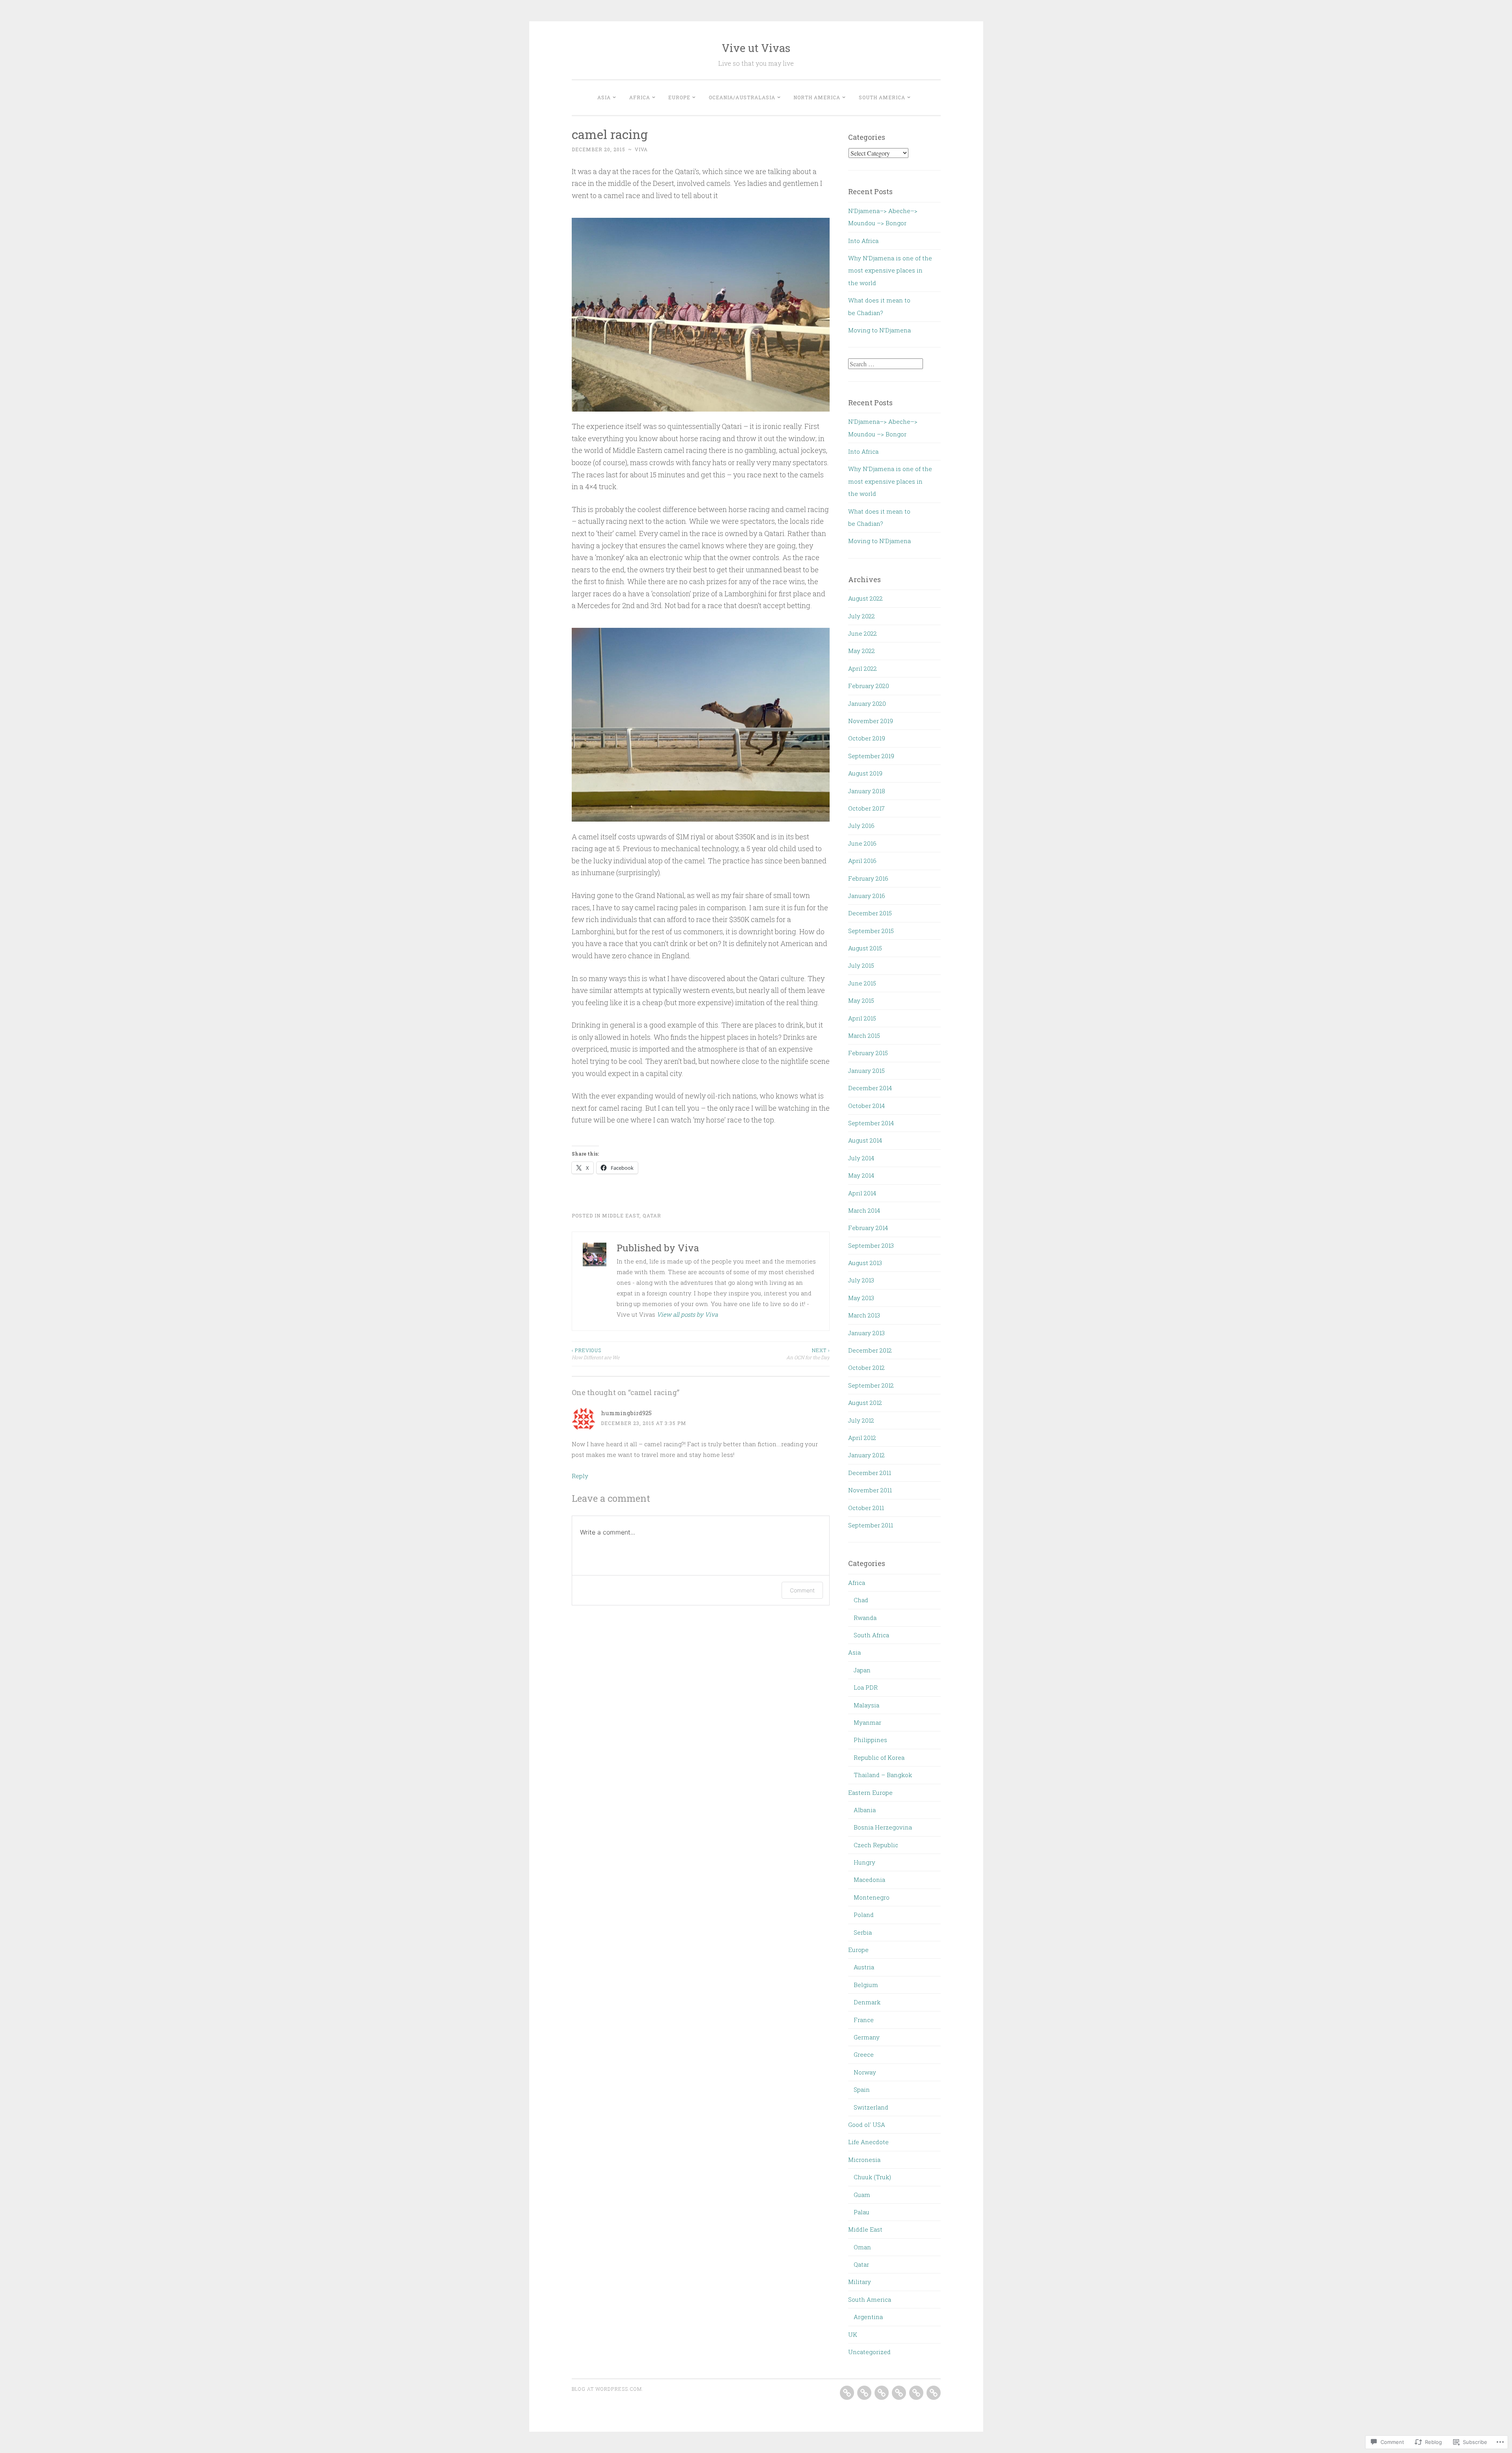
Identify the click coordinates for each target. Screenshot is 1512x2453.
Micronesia (864, 2160)
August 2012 (865, 1403)
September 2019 (871, 756)
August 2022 (865, 598)
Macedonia (869, 1880)
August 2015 (865, 948)
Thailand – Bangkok (883, 1775)
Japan (862, 1670)
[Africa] (864, 2393)
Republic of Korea (879, 1757)
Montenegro (872, 1897)
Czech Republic (876, 1845)
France (864, 2020)
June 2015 (862, 983)
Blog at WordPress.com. (608, 2389)
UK (853, 2334)
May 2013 (861, 1298)
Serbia (863, 1932)
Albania (865, 1810)
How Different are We (596, 1354)
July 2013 (861, 1280)
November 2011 (870, 1490)
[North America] (916, 2393)
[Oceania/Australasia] (899, 2393)
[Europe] (882, 2393)
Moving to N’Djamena (879, 330)
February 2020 (869, 686)
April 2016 (862, 861)
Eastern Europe (870, 1792)
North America (817, 97)
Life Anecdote (868, 2142)
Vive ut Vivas (756, 48)
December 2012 (870, 1350)
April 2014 (862, 1193)
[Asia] (847, 2393)
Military (860, 2282)
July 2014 (861, 1158)
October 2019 (867, 738)
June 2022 (863, 633)
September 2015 (871, 931)
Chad (861, 1600)
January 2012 (866, 1455)
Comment (802, 1590)
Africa (640, 97)
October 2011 (866, 1508)
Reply (580, 1476)
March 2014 (864, 1210)
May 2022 (862, 651)
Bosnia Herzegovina (883, 1827)
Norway (865, 2072)
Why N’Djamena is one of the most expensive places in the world (890, 270)
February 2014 (868, 1228)
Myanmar (867, 1722)
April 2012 (862, 1438)
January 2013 (866, 1333)
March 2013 (864, 1315)
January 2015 (866, 1071)
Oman (862, 2247)
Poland (864, 1915)
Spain (862, 2089)
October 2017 (866, 808)
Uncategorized (869, 2352)
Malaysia (866, 1705)
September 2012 (871, 1385)
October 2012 (866, 1368)
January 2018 (867, 791)
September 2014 (871, 1123)
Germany (867, 2037)
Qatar (652, 1215)
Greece (864, 2054)
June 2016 (862, 843)
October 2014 (866, 1106)
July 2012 (861, 1420)
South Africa (871, 1635)
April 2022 (863, 668)
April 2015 (862, 1018)
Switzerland (871, 2107)
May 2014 (861, 1175)
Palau (862, 2212)
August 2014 (865, 1140)
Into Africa (863, 241)
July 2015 (861, 965)
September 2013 (871, 1245)
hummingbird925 (626, 1413)
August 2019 (865, 773)
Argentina (868, 2317)
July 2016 (861, 826)
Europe (679, 97)
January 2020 (867, 703)
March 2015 (864, 1035)
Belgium (866, 1985)
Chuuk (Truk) (872, 2177)
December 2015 (870, 913)
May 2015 (861, 1000)
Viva (641, 149)
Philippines (870, 1740)
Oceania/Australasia (742, 97)
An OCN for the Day (808, 1354)
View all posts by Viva (687, 1314)
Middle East (621, 1215)
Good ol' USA (867, 2125)
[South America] (934, 2393)
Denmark (867, 2002)
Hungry (864, 1862)
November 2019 (871, 721)
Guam (862, 2195)
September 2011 (871, 1525)
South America (882, 97)
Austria (864, 1967)
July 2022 (862, 616)
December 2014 (870, 1088)
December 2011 (870, 1473)
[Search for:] (886, 364)
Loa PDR (866, 1687)
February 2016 (868, 878)
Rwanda (865, 1618)
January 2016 (867, 896)
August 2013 (865, 1263)
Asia (604, 97)
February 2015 (868, 1053)
